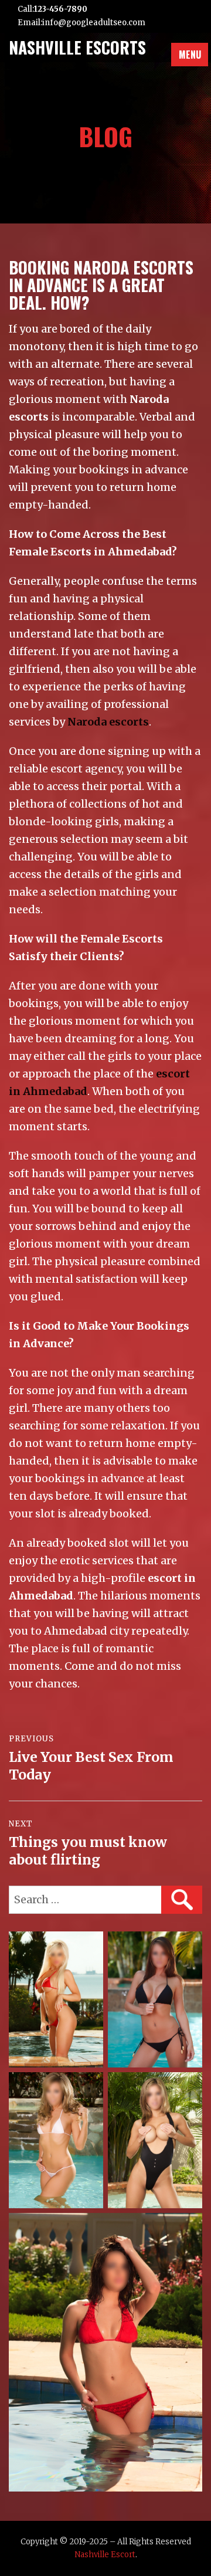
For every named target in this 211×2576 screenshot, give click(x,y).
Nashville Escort (105, 2555)
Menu (190, 55)
